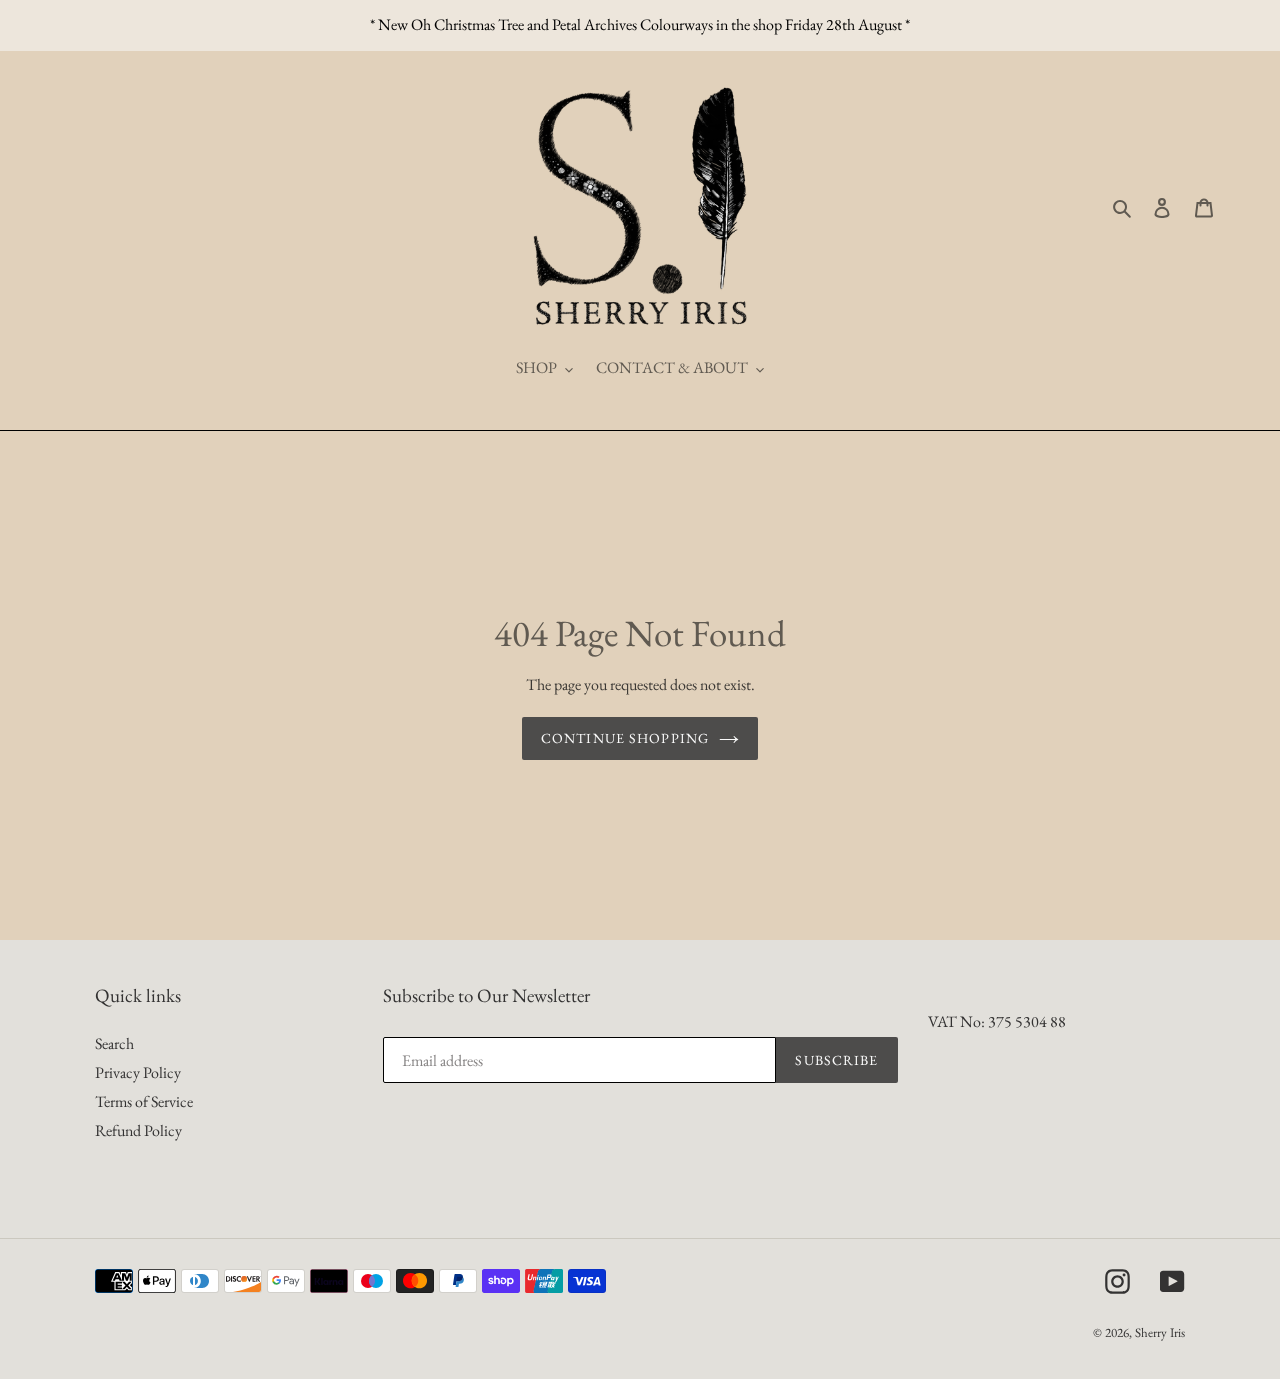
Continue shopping (625, 738)
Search (114, 1043)
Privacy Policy (138, 1072)
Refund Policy (138, 1130)
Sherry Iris (1160, 1332)
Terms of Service (144, 1101)
